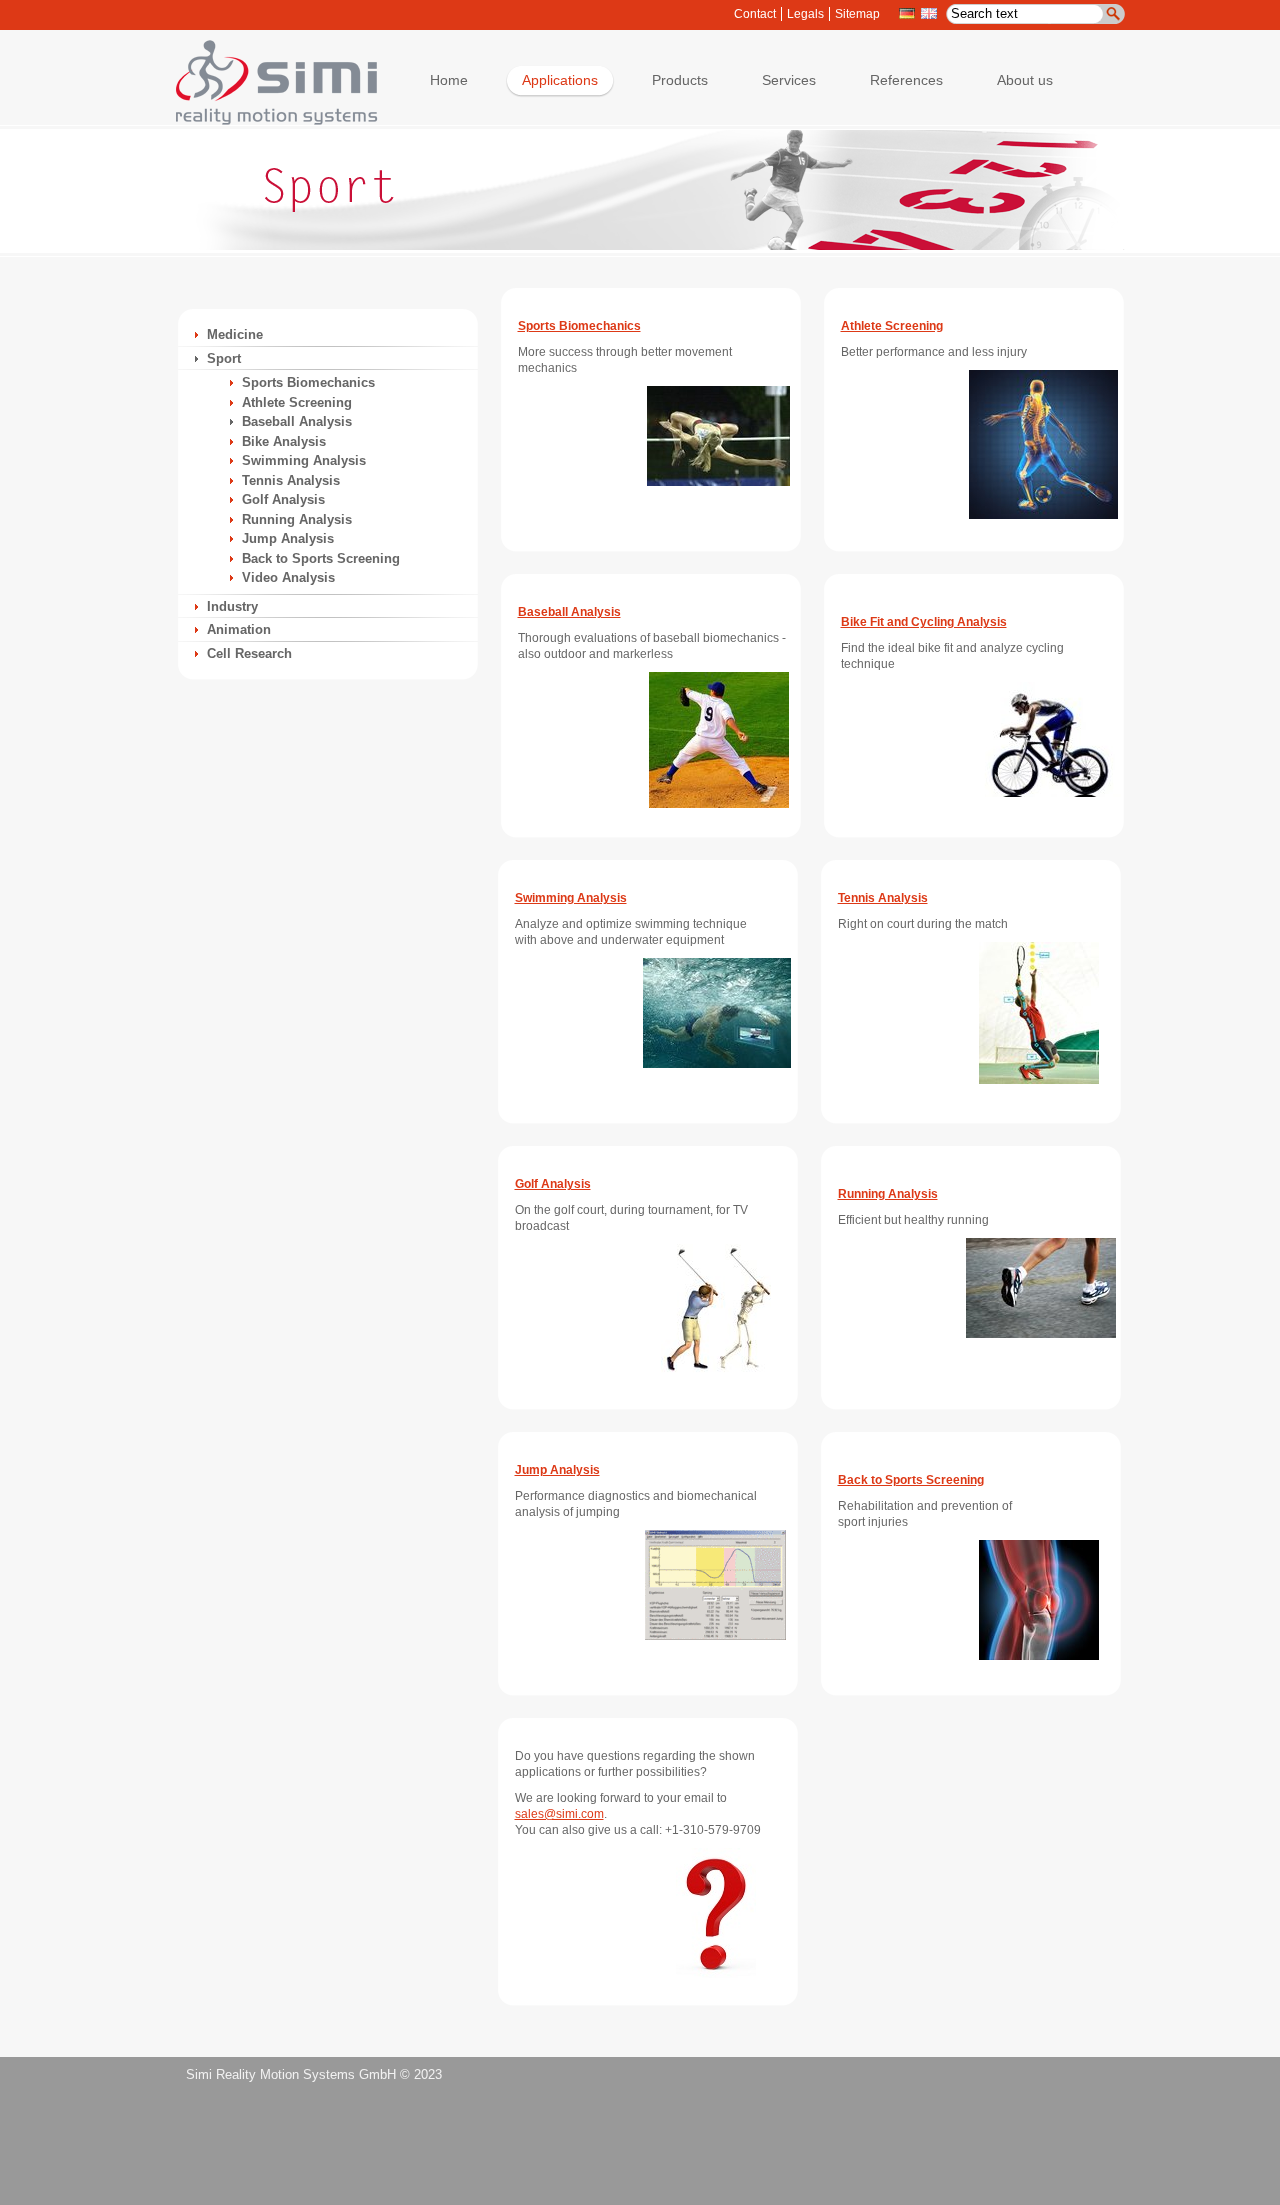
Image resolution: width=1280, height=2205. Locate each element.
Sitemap (857, 14)
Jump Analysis (288, 538)
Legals (805, 14)
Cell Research (249, 653)
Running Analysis (297, 519)
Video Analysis (288, 577)
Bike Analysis (284, 441)
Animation (239, 629)
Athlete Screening (297, 402)
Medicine (235, 334)
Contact (755, 14)
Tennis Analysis (291, 480)
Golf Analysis (283, 499)
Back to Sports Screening (321, 558)
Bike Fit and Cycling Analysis (924, 622)
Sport (224, 358)
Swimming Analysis (304, 460)
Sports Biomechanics (308, 382)
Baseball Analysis (297, 421)
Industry (232, 606)
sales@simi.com (559, 1814)
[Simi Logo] (267, 120)
